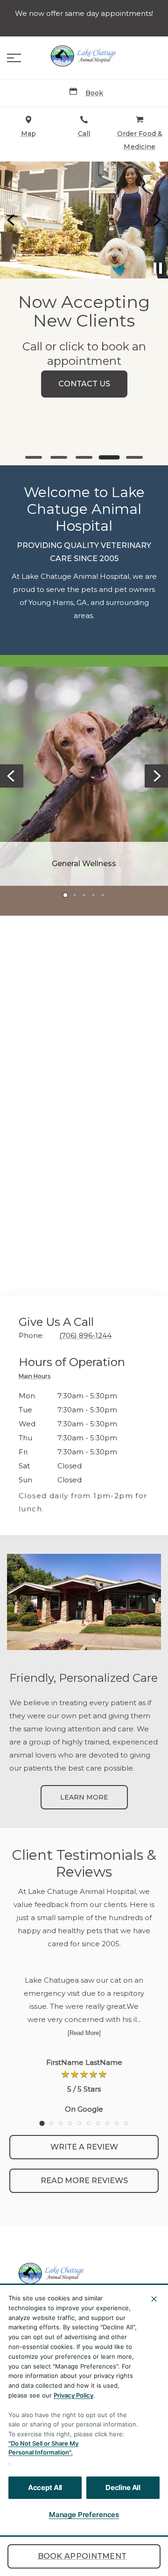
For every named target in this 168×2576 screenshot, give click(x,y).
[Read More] (84, 2033)
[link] (84, 56)
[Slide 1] (34, 457)
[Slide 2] (59, 457)
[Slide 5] (135, 458)
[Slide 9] (117, 2123)
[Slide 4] (109, 457)
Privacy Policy (73, 2395)
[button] (14, 58)
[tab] (37, 1377)
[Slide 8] (107, 2123)
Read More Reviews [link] (84, 2181)
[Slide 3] (84, 457)
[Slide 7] (98, 2123)
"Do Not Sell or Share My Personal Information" (43, 2448)
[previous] (12, 220)
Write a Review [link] (84, 2147)
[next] (156, 220)
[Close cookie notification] (154, 2299)
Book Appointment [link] (82, 2556)
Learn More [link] (84, 1797)
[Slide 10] (126, 2123)
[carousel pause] (158, 268)
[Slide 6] (89, 2123)
